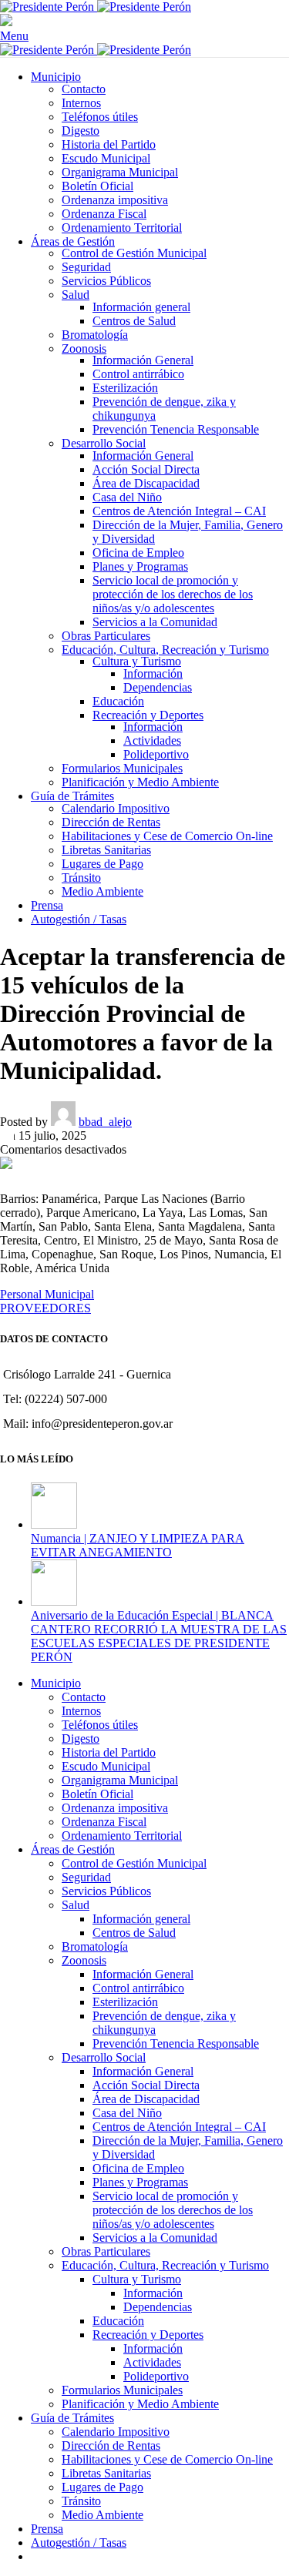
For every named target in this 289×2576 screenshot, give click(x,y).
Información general (141, 307)
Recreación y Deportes (148, 715)
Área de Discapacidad (146, 483)
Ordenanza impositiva (115, 200)
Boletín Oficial (97, 186)
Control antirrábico (138, 374)
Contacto (84, 89)
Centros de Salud (134, 321)
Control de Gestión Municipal (134, 253)
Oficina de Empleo (138, 553)
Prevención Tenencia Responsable (176, 429)
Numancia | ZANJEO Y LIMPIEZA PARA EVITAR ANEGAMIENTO (138, 1545)
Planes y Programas (140, 566)
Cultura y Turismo (137, 661)
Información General (143, 360)
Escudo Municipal (106, 158)
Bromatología (95, 335)
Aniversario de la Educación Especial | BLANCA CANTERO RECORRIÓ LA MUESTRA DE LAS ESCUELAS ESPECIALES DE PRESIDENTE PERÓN (159, 1636)
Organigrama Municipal (120, 172)
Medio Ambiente (102, 891)
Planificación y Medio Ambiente (140, 782)
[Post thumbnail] (54, 1524)
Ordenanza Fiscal (104, 214)
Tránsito (81, 878)
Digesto (81, 131)
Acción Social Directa (146, 469)
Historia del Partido (109, 144)
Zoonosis (84, 348)
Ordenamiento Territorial (122, 228)
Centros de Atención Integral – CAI (179, 511)
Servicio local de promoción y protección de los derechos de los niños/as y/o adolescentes (173, 594)
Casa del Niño (127, 497)
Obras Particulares (106, 636)
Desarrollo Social (104, 443)
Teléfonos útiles (100, 117)
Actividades (152, 740)
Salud (76, 295)
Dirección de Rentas (111, 822)
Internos (81, 103)
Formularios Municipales (122, 768)
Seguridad (86, 267)
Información (153, 673)
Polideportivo (156, 754)
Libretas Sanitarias (106, 850)
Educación (118, 701)
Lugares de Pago (102, 864)
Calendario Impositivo (116, 808)
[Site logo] (49, 7)
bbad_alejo (105, 1122)
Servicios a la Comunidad (155, 622)
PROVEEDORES (45, 1308)
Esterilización (125, 388)
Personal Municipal (47, 1294)
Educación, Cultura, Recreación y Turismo (165, 650)
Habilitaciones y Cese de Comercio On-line (167, 836)
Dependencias (158, 687)
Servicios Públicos (106, 281)
